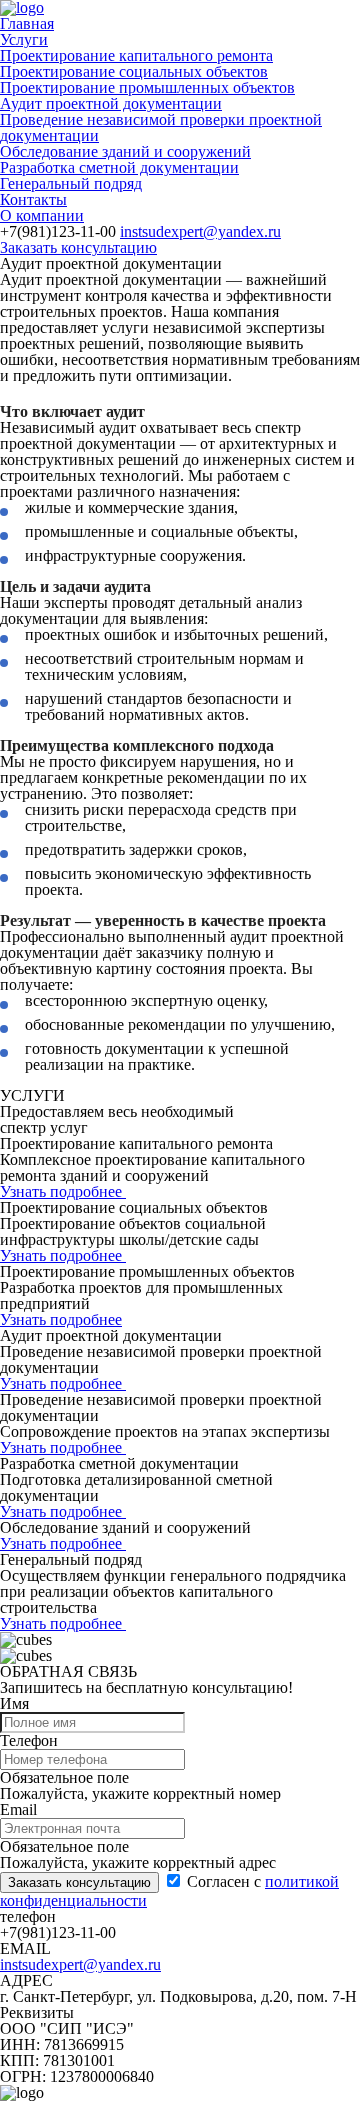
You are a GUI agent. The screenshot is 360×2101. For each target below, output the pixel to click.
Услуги (24, 39)
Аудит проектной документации (111, 103)
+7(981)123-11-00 (58, 231)
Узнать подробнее (63, 1191)
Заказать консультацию (78, 247)
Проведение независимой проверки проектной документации (161, 127)
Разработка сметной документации (119, 167)
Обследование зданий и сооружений (125, 151)
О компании (42, 215)
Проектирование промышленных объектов (147, 87)
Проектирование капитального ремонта (136, 55)
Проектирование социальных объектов (134, 71)
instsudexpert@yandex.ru (200, 231)
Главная (27, 23)
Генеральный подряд (71, 183)
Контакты (33, 199)
